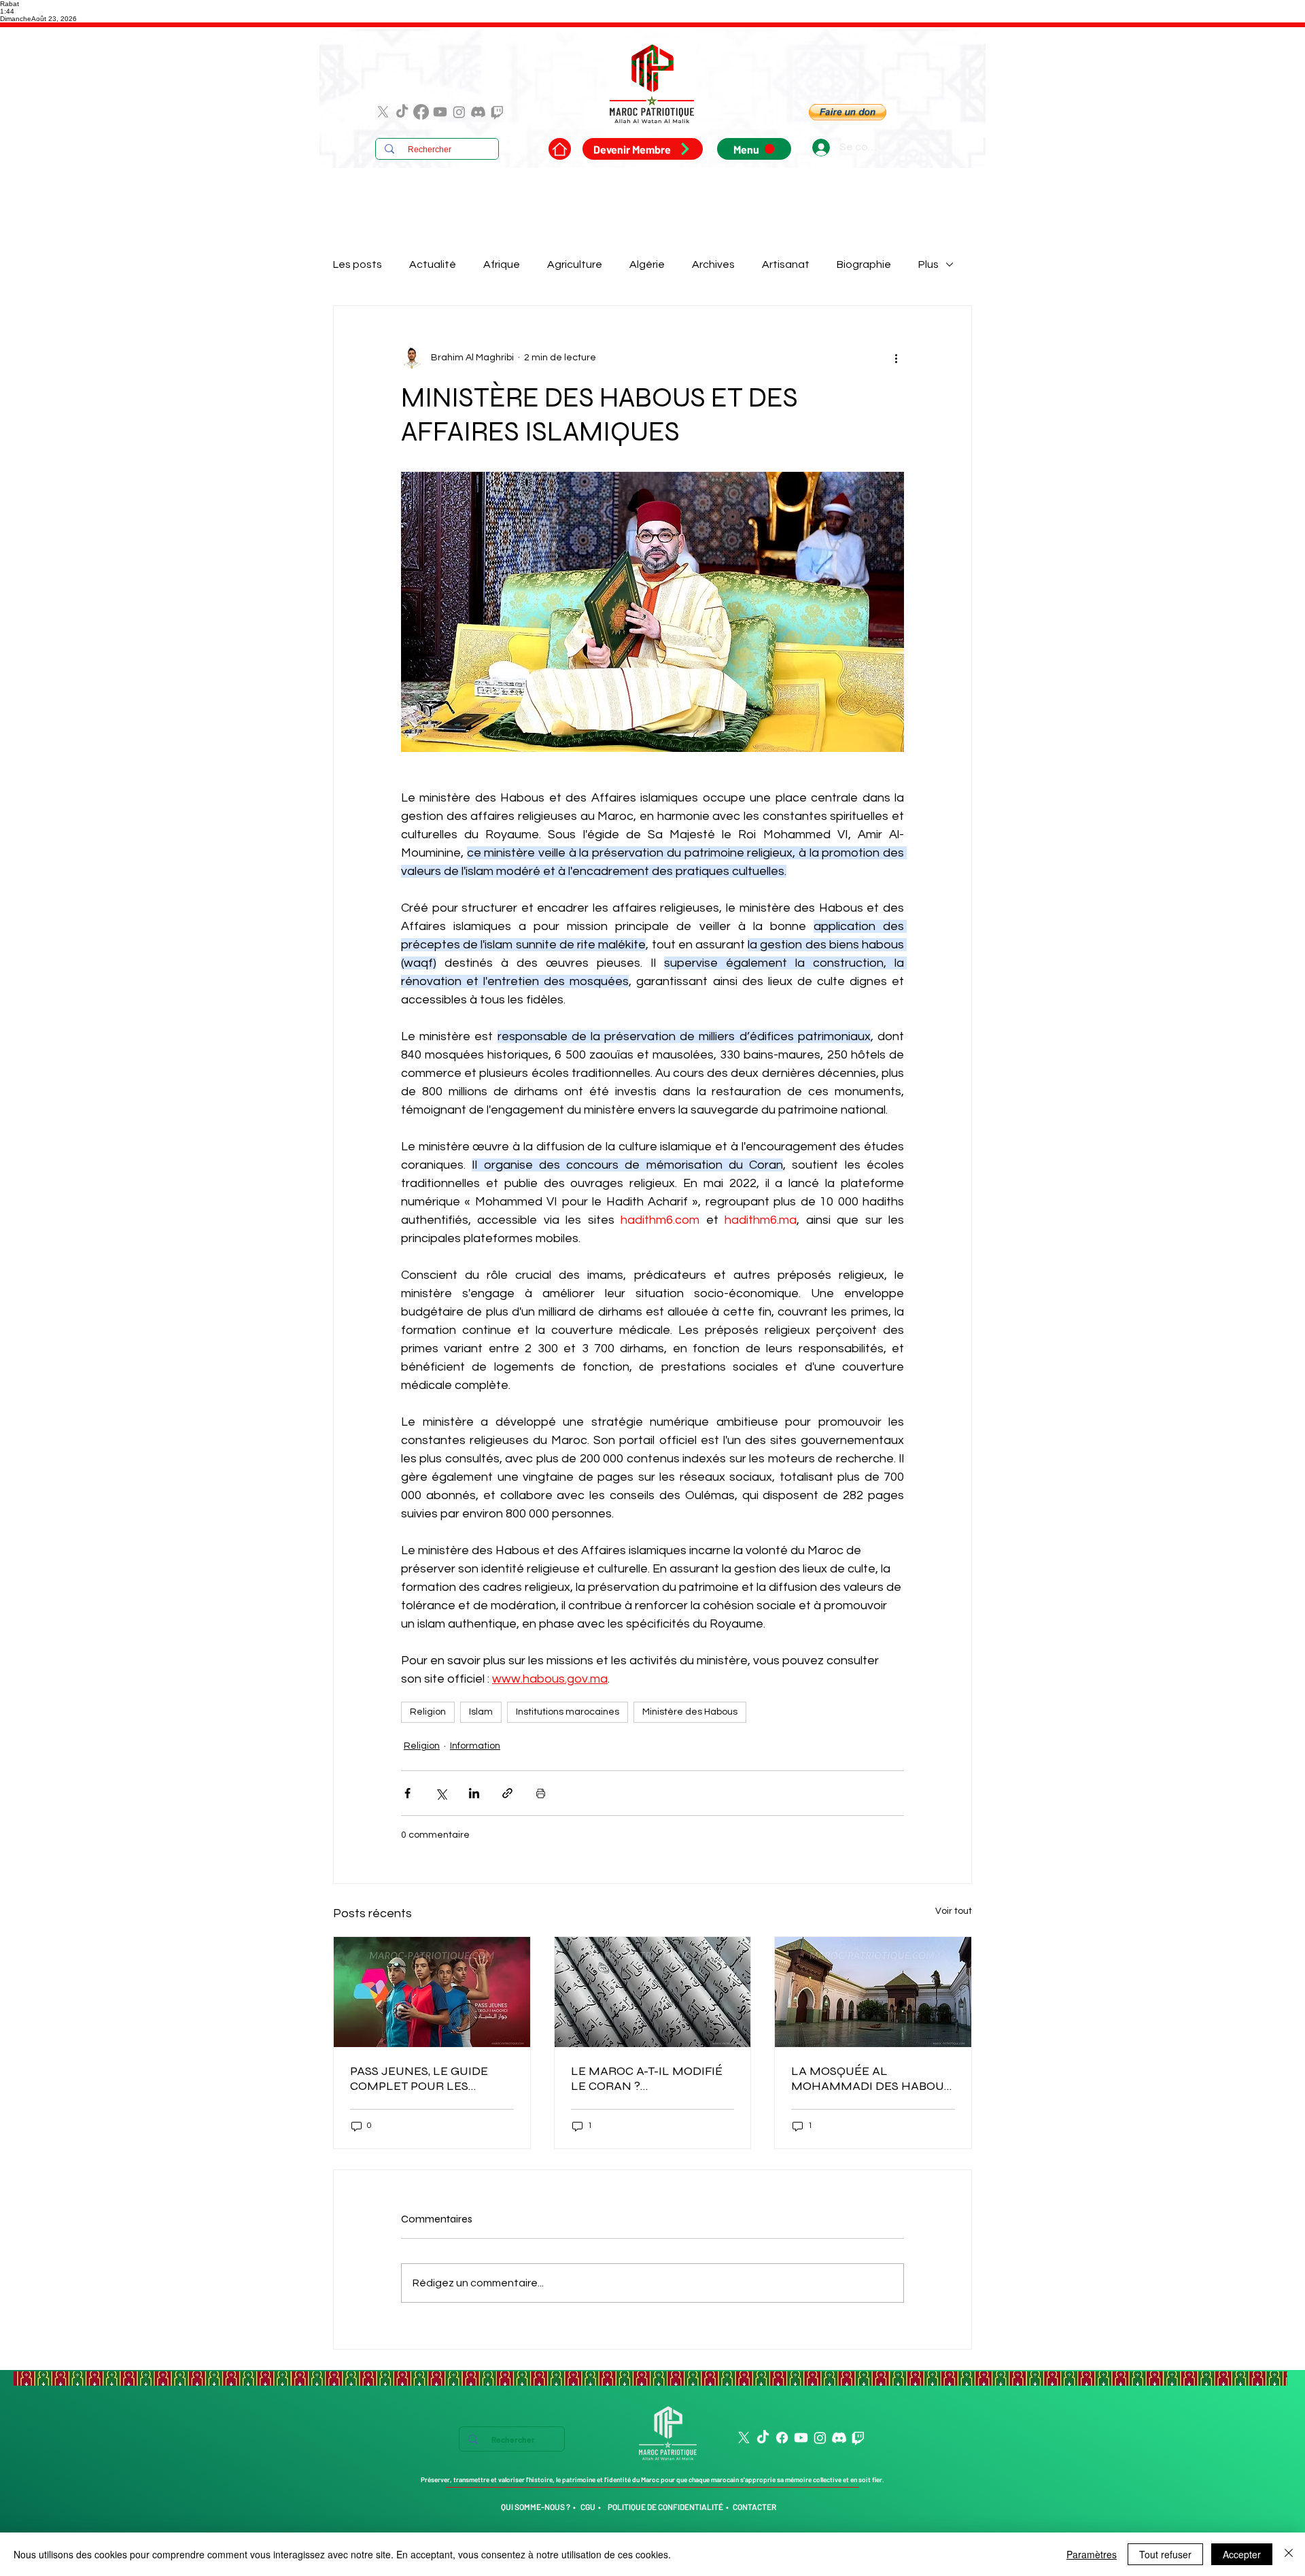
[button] (848, 112)
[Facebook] (421, 112)
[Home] (560, 149)
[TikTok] (402, 112)
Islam (481, 1712)
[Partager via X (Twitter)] (441, 1793)
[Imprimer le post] (541, 1793)
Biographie (864, 264)
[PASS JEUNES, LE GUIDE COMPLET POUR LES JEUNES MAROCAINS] (432, 1992)
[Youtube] (440, 112)
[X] (383, 112)
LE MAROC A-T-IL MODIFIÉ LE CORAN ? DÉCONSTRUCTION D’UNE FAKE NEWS (647, 2078)
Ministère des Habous (690, 1712)
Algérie (647, 264)
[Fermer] (1289, 2554)
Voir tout (954, 1911)
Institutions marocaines (568, 1712)
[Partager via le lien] (507, 1793)
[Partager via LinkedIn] (474, 1793)
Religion (428, 1712)
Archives (713, 264)
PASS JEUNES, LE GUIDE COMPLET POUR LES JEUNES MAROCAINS (419, 2078)
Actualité (433, 264)
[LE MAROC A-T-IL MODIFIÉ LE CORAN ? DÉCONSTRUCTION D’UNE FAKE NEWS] (653, 1992)
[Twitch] (497, 112)
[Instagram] (459, 112)
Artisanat (786, 264)
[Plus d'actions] (896, 358)
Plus (928, 264)
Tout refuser (1165, 2554)
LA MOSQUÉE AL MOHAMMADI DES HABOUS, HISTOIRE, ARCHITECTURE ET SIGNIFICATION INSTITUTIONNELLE (872, 2078)
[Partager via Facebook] (407, 1793)
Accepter (1242, 2554)
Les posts (358, 264)
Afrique (502, 264)
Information (475, 1746)
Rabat (10, 4)
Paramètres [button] (1092, 2554)
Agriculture (575, 264)
